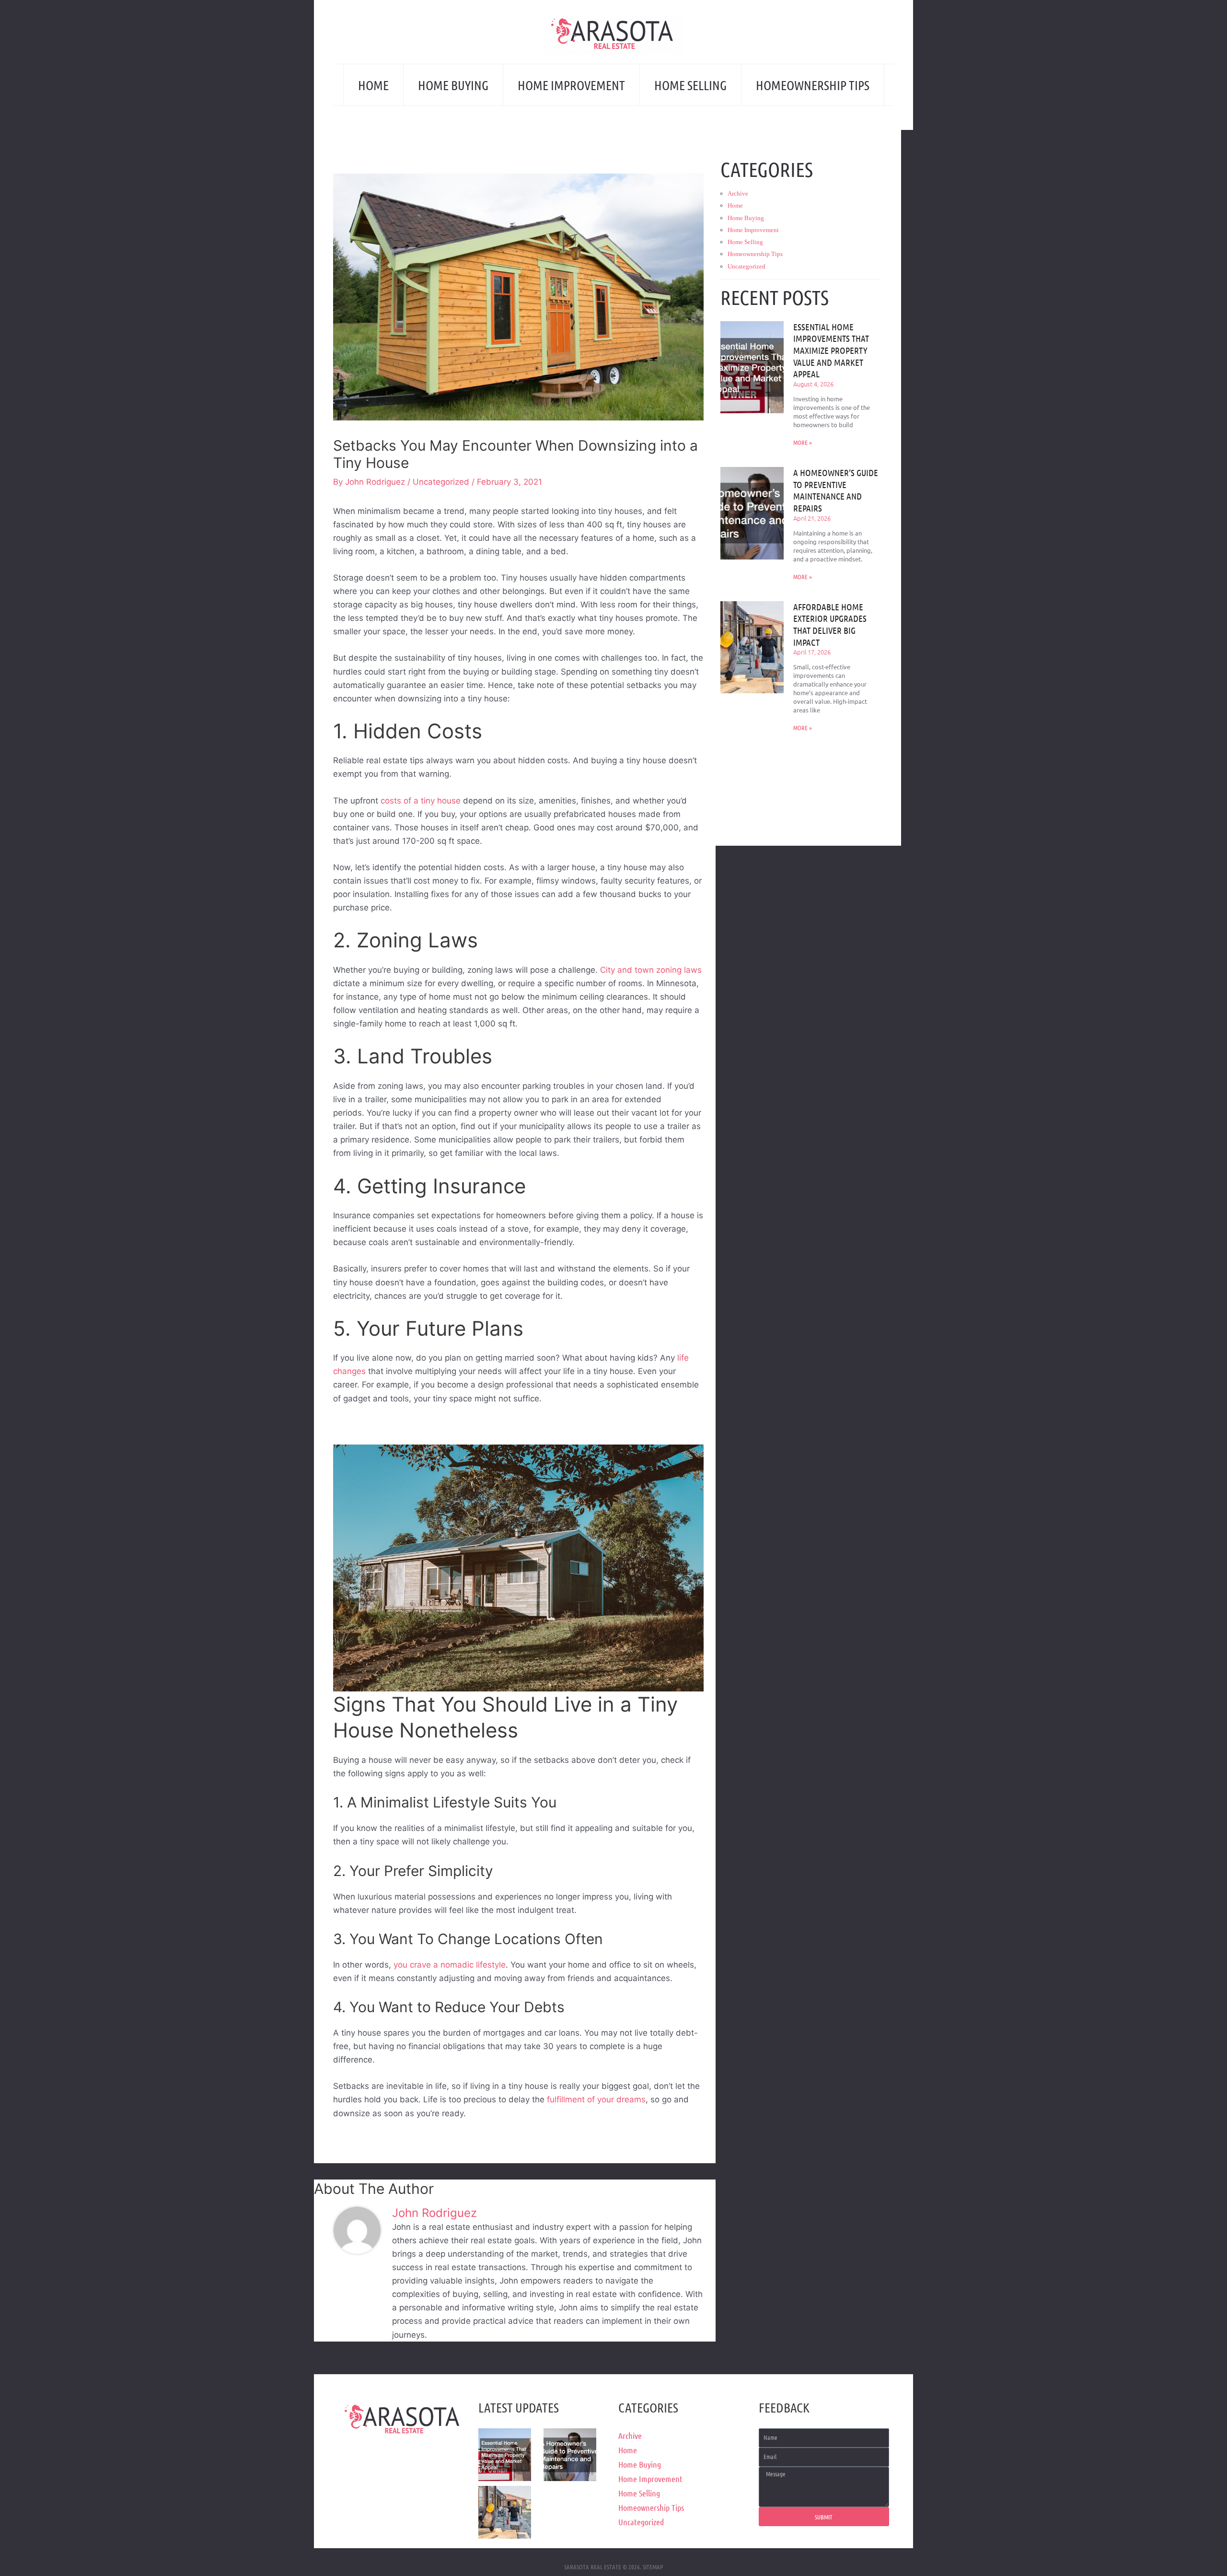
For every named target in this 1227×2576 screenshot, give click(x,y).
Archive (738, 193)
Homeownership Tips (813, 85)
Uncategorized (441, 482)
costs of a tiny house (422, 801)
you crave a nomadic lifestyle (450, 1965)
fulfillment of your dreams (596, 2099)
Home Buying (453, 85)
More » (803, 442)
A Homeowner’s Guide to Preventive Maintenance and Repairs (836, 490)
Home (373, 85)
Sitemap (653, 2567)
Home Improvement (571, 85)
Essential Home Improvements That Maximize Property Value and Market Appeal (831, 350)
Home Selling (690, 85)
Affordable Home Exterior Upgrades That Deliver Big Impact (830, 624)
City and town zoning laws (651, 970)
